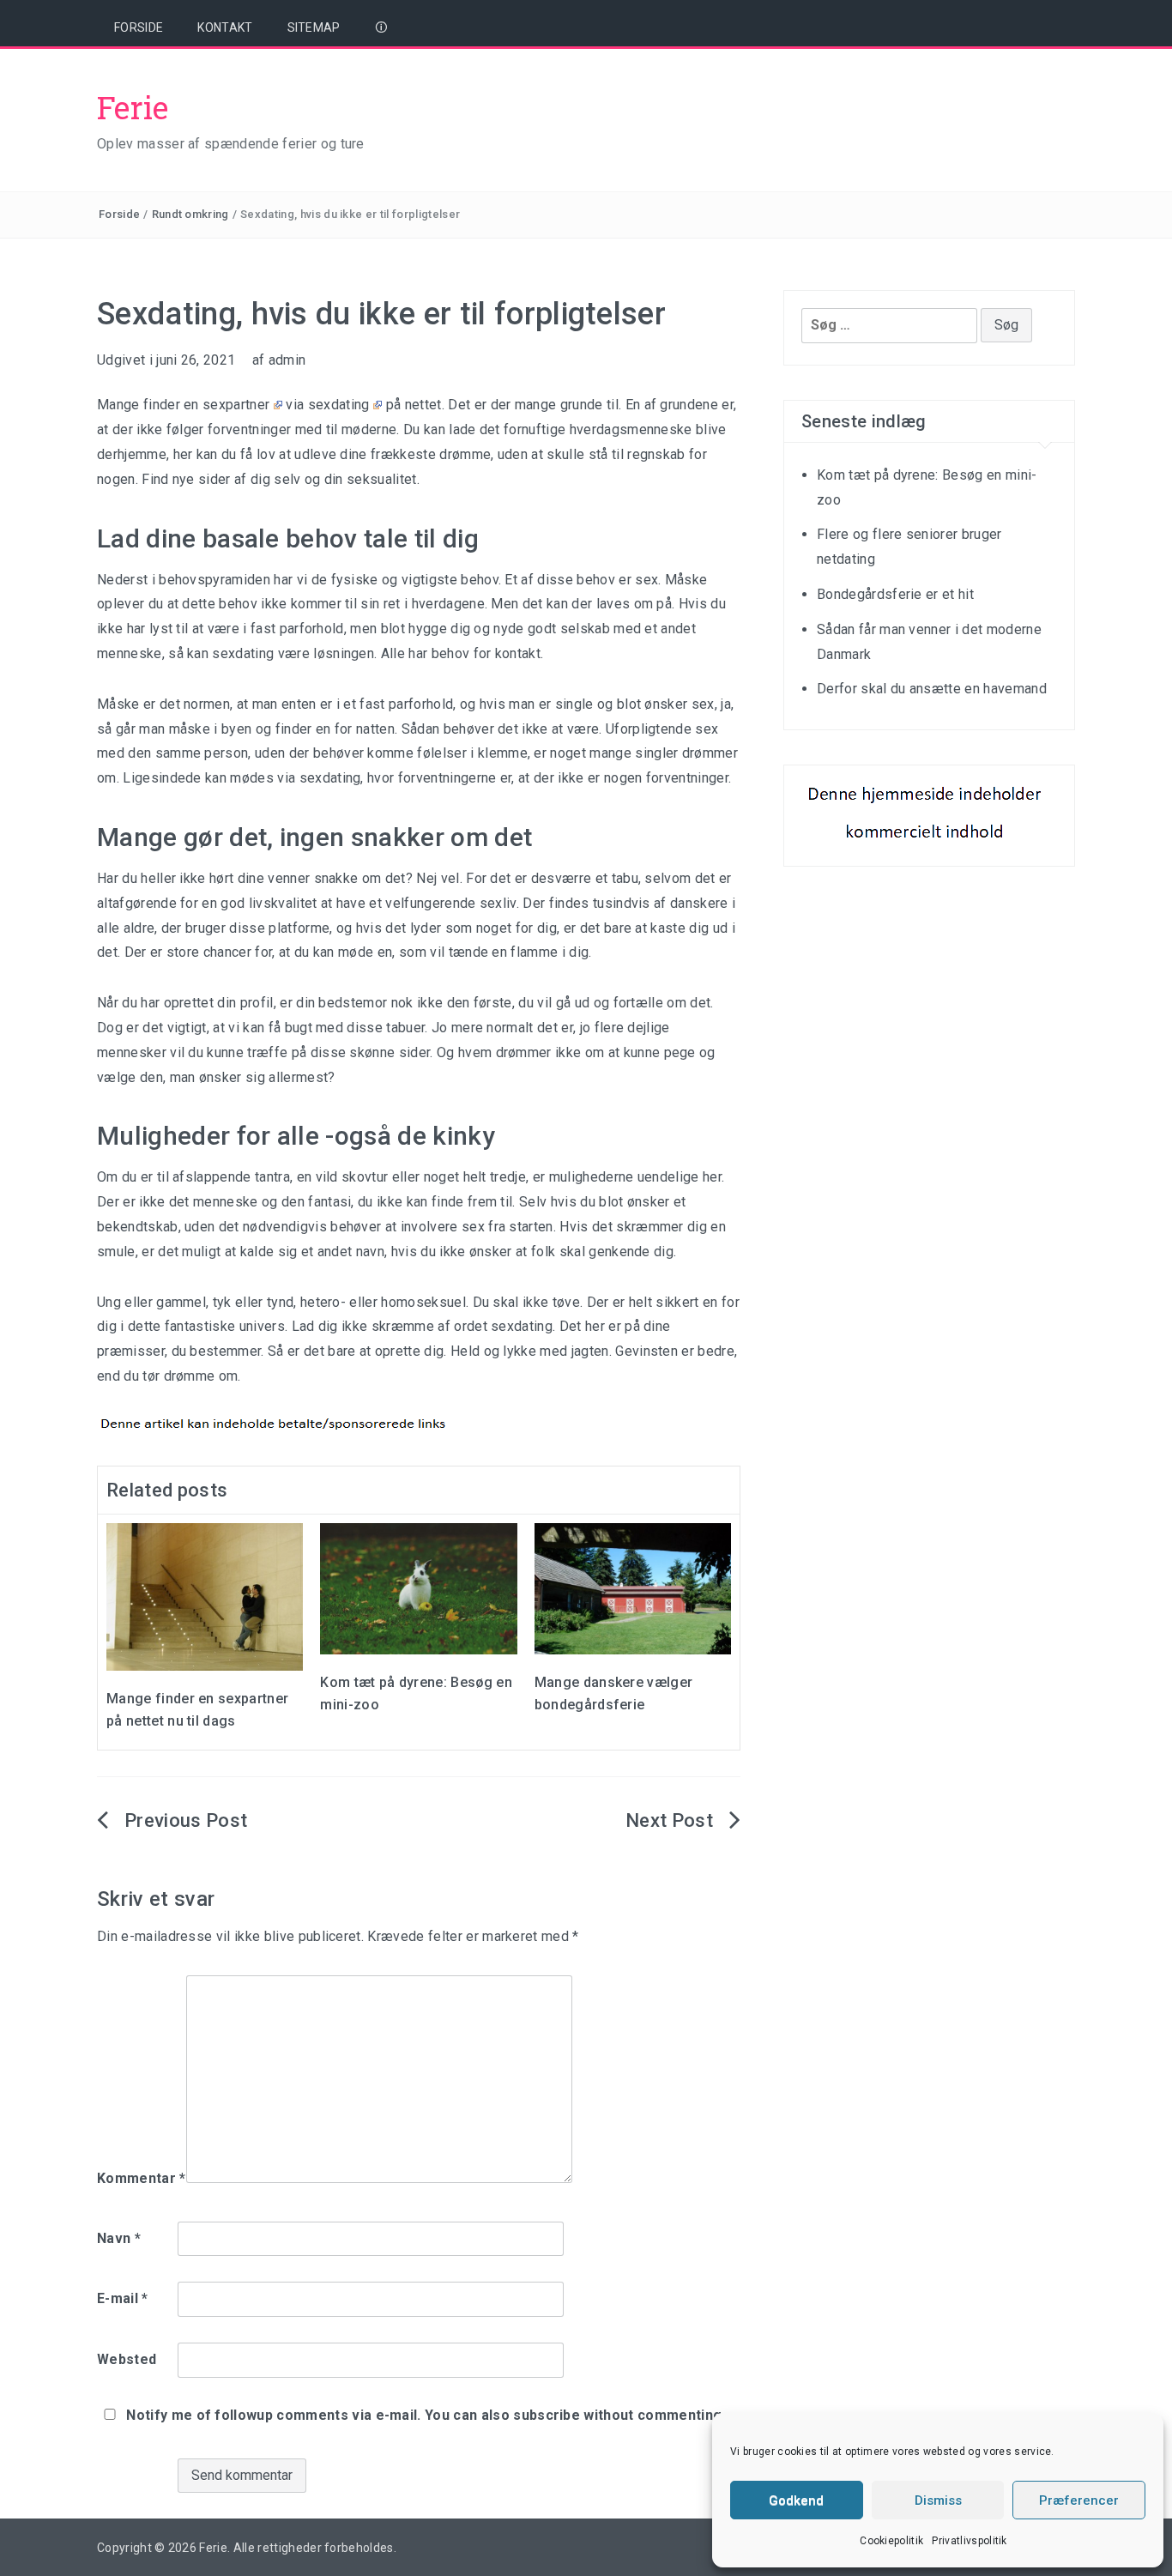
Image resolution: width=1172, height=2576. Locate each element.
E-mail (123, 2298)
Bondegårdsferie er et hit (895, 594)
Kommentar (142, 2178)
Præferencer (1079, 2500)
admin (287, 360)
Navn (119, 2238)
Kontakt (225, 27)
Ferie (133, 107)
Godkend (796, 2500)
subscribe (547, 2415)
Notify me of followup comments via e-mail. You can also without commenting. (424, 2415)
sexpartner (236, 405)
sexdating (339, 405)
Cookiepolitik (891, 2541)
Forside (139, 27)
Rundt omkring (190, 214)
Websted (127, 2359)
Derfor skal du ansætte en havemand (932, 689)
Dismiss (938, 2500)
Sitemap (314, 27)
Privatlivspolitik (969, 2541)
